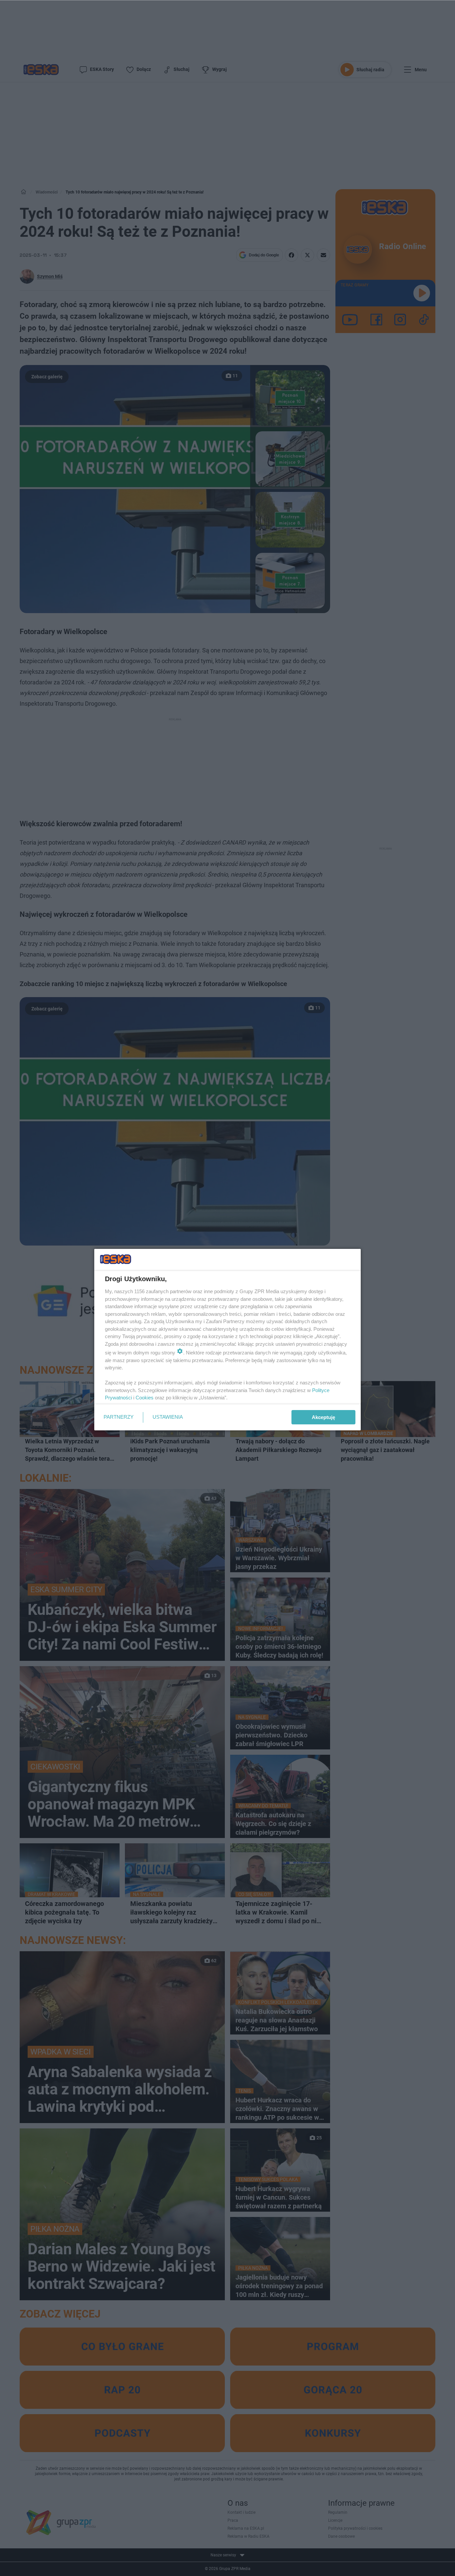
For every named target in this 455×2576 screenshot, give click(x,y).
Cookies (145, 1398)
